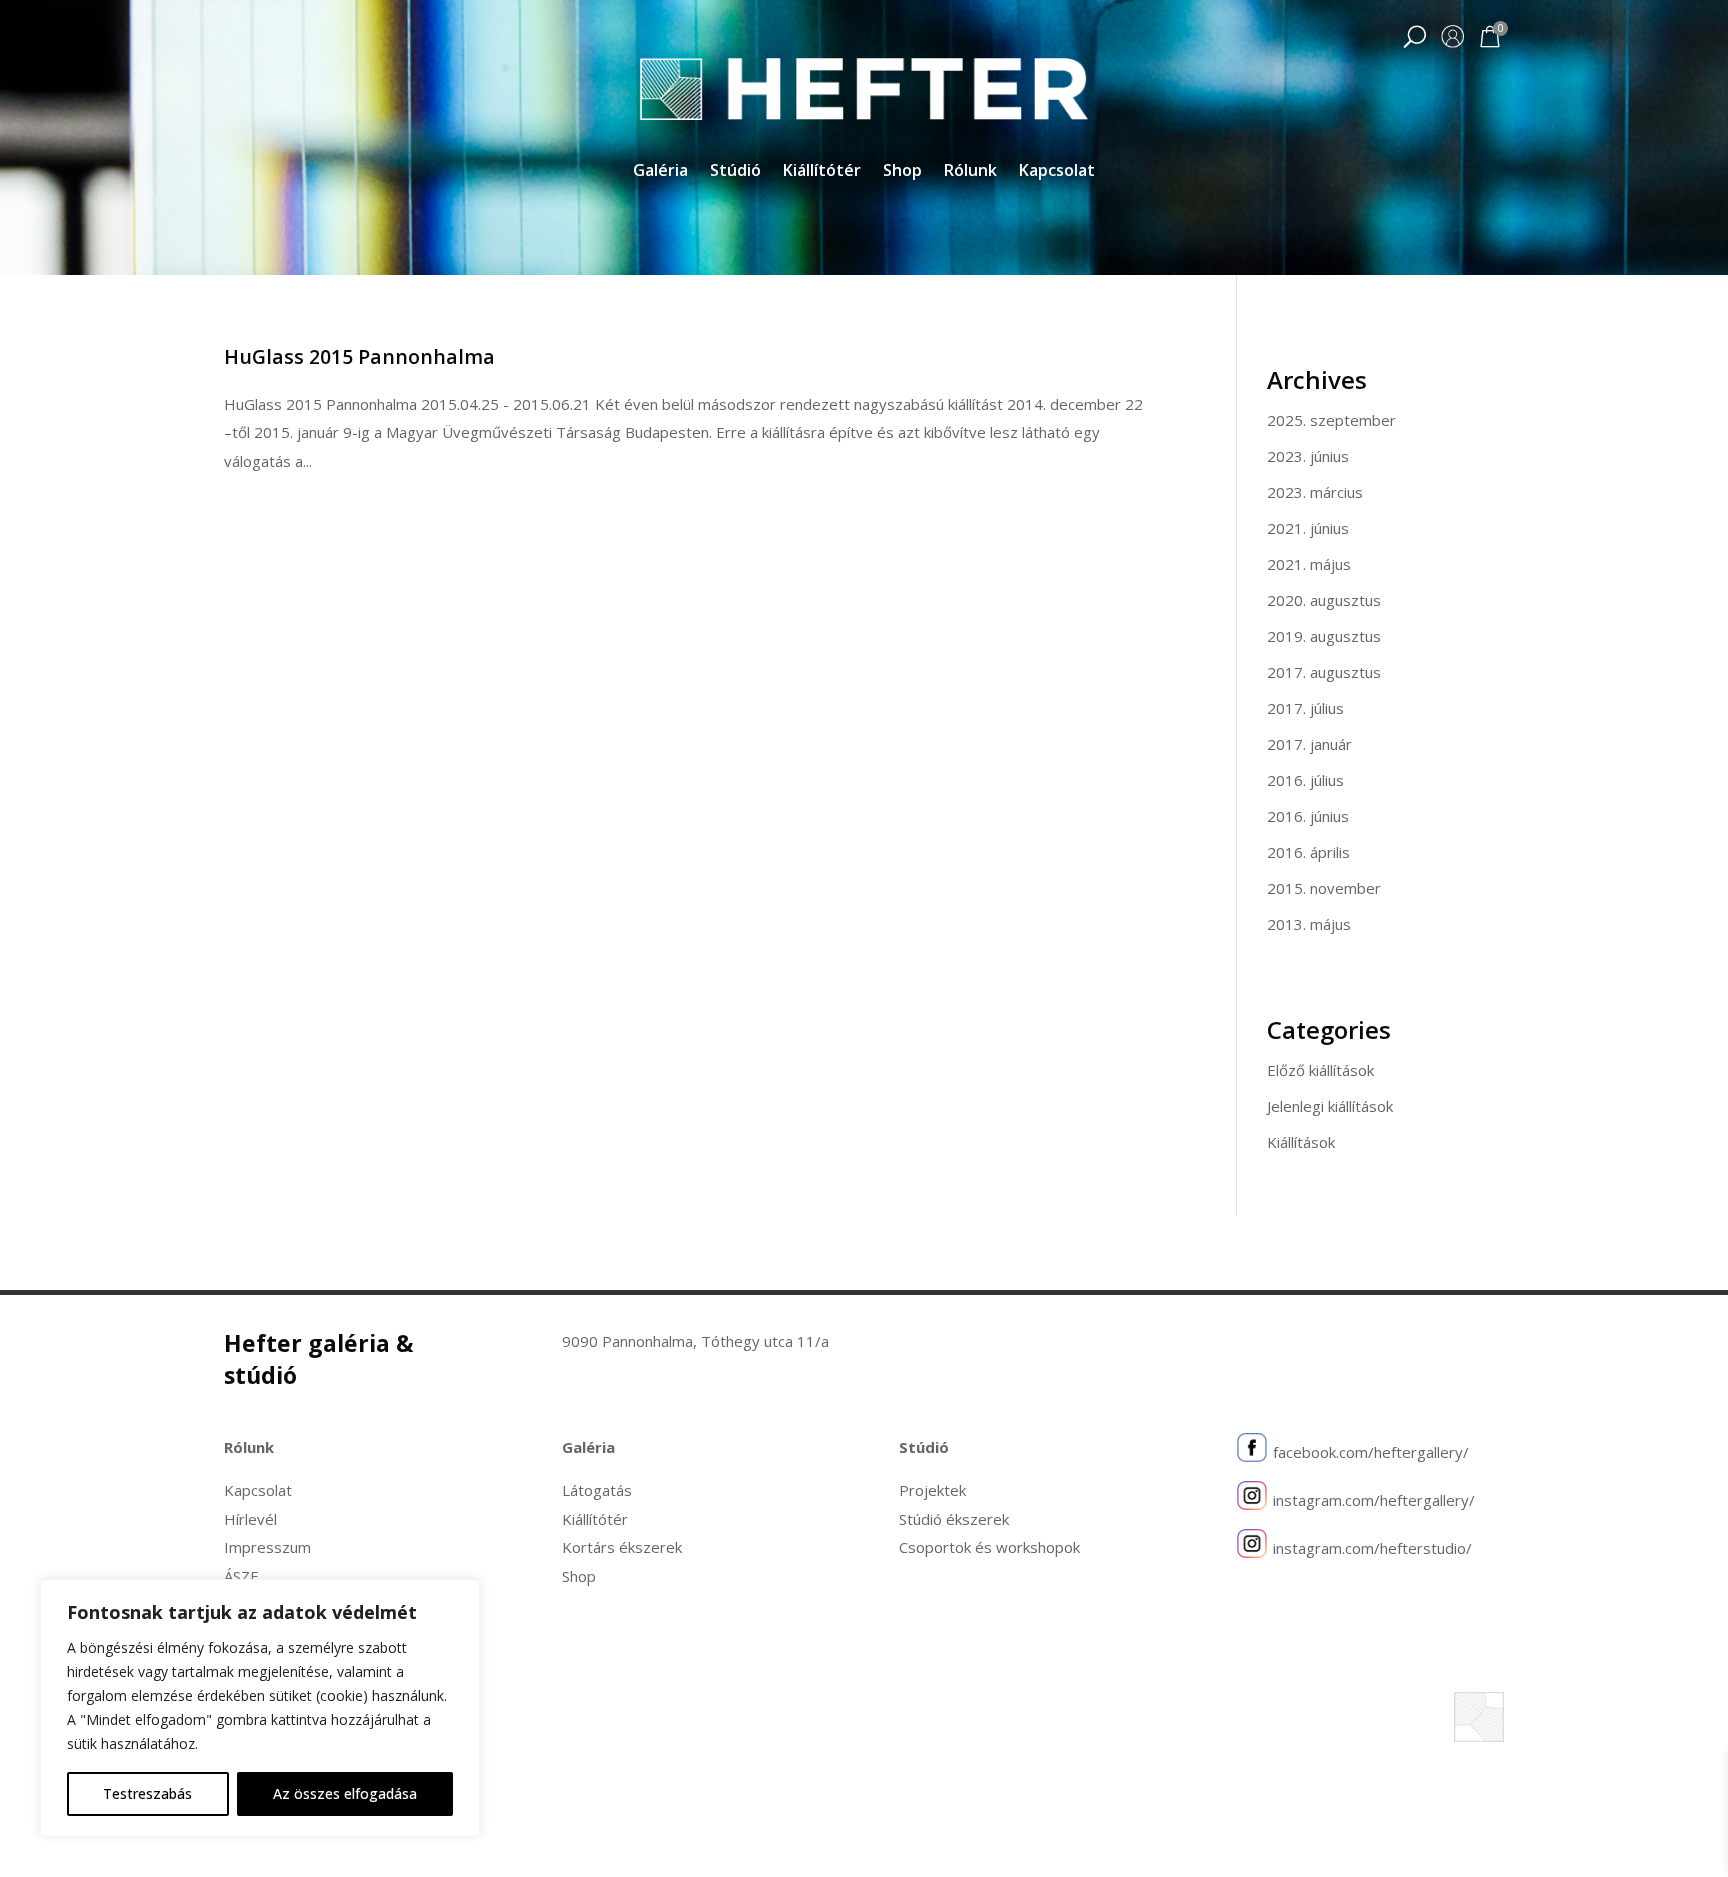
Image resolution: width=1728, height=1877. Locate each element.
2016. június (1308, 816)
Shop (902, 172)
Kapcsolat (1057, 172)
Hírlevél (250, 1519)
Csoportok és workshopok (989, 1547)
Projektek (932, 1490)
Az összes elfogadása (345, 1793)
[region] (260, 1708)
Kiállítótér (822, 172)
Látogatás (597, 1490)
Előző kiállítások (1320, 1070)
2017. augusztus (1324, 672)
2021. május (1309, 564)
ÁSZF (241, 1576)
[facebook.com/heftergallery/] (1252, 1452)
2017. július (1305, 708)
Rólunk (970, 172)
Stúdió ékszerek (954, 1519)
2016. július (1305, 780)
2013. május (1309, 924)
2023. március (1315, 492)
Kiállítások (1301, 1142)
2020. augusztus (1324, 600)
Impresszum (267, 1547)
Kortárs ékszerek (622, 1547)
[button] (1414, 38)
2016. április (1308, 852)
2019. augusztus (1324, 636)
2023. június (1308, 456)
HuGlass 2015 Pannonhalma (359, 356)
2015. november (1324, 888)
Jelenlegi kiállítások (1330, 1106)
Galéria (660, 172)
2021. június (1308, 528)
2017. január (1309, 744)
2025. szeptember (1331, 420)
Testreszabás (147, 1793)
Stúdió (735, 172)
